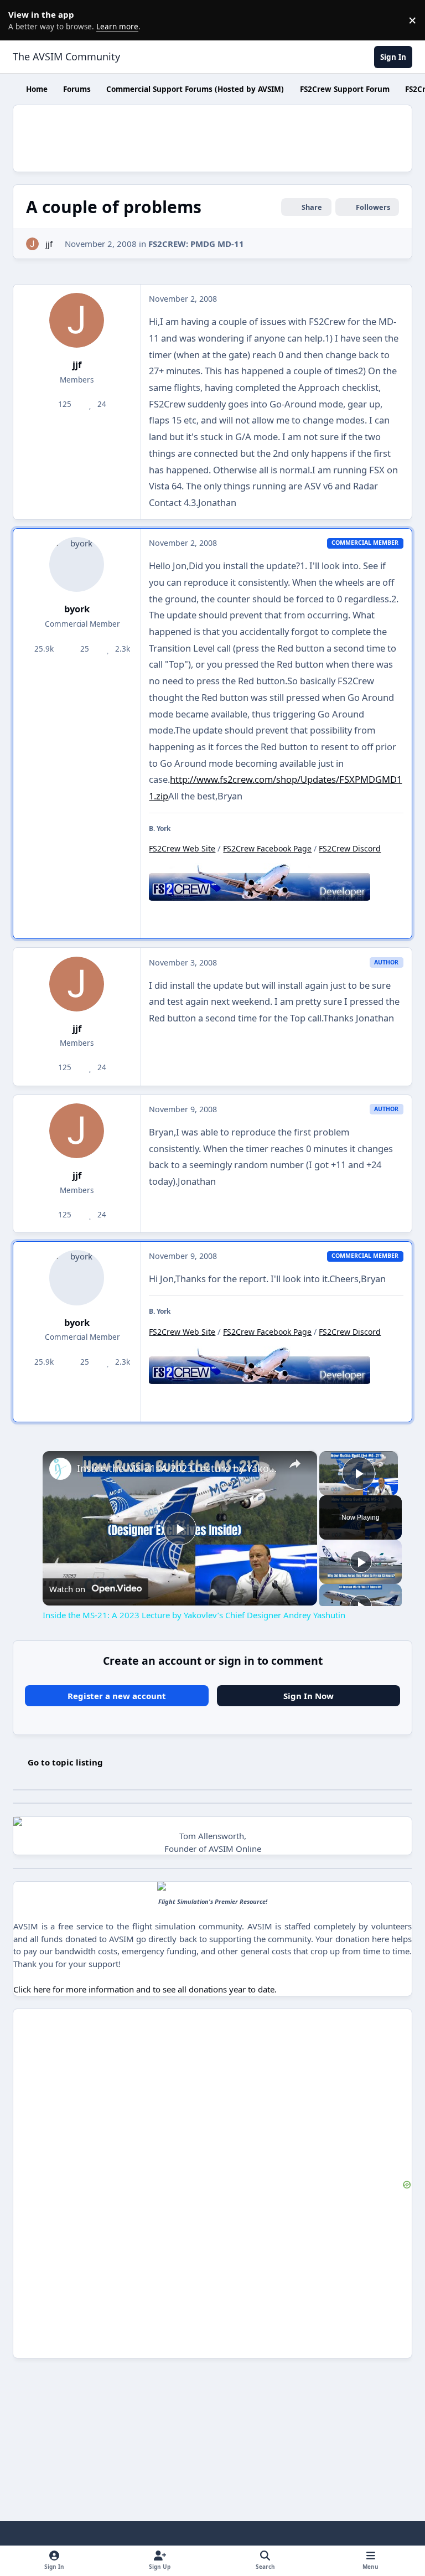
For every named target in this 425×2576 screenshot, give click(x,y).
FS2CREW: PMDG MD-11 (196, 244)
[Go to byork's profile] (77, 564)
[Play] (361, 1562)
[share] (295, 1464)
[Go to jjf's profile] (32, 244)
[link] (60, 1469)
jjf (49, 244)
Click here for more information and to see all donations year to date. (145, 1989)
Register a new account (117, 1696)
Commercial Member (81, 624)
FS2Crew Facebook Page (267, 848)
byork (77, 609)
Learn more (22, 20)
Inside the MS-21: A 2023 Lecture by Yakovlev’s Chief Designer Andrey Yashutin (178, 1468)
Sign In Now (309, 1696)
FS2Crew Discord (350, 848)
